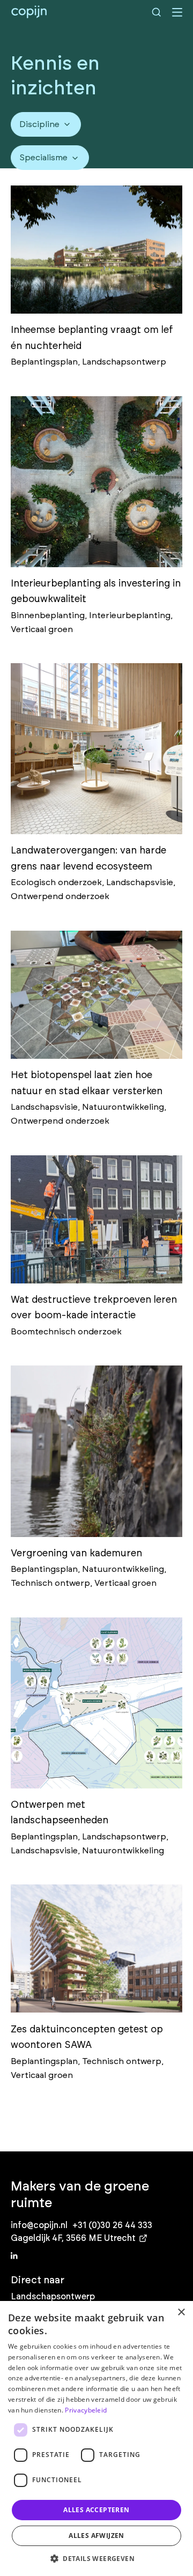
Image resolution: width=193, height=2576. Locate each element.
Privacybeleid (86, 2410)
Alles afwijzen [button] (96, 2536)
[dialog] (96, 2438)
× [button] (181, 2313)
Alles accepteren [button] (96, 2510)
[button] (96, 2558)
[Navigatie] (177, 12)
